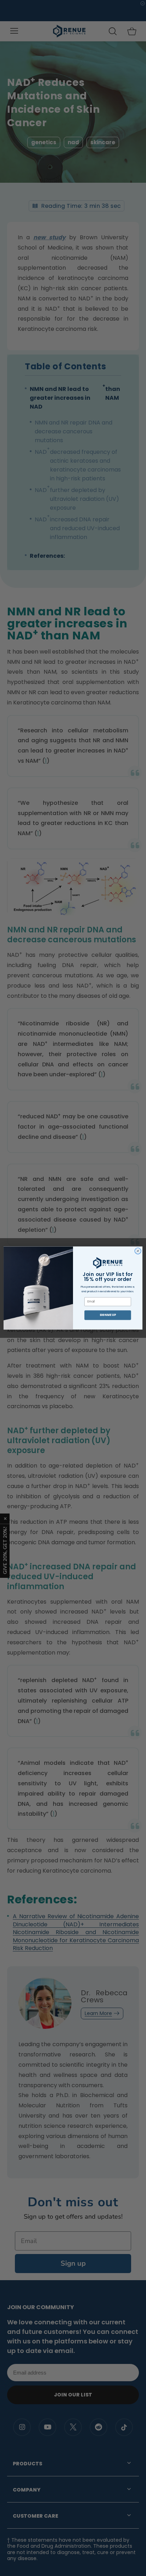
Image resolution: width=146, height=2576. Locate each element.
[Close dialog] (138, 1251)
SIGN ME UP (108, 1315)
